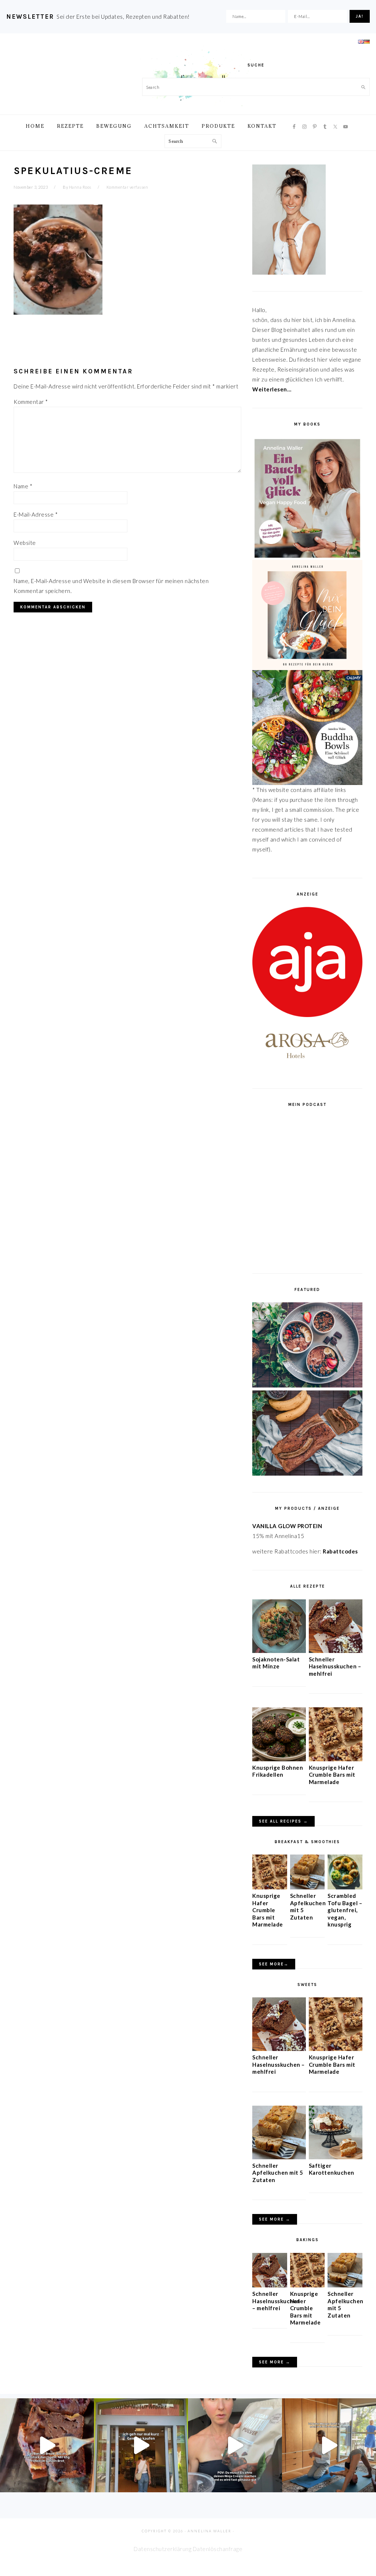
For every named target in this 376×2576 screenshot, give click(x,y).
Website (25, 543)
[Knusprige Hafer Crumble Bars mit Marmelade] (336, 1759)
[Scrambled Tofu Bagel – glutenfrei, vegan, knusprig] (345, 1887)
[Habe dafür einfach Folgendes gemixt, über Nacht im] (235, 2445)
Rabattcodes (341, 1551)
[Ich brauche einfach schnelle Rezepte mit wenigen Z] (47, 2445)
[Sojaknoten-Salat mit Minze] (279, 1651)
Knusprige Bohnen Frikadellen (278, 1771)
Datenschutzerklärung (162, 2549)
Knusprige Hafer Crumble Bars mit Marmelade (332, 1775)
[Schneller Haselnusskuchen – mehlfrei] (336, 1651)
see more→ (274, 1964)
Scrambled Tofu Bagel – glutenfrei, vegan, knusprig (345, 1910)
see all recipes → (283, 1821)
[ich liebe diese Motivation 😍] (329, 2445)
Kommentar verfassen (127, 187)
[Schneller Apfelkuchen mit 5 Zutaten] (308, 1887)
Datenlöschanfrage (218, 2549)
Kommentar (31, 402)
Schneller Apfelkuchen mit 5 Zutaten (278, 2173)
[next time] (141, 2445)
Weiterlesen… (272, 389)
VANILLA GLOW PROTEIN (287, 1526)
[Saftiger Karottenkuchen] (336, 2157)
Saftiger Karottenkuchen (332, 2169)
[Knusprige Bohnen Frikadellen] (279, 1759)
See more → (275, 2219)
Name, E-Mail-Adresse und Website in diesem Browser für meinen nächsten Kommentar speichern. (111, 586)
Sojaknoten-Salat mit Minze (276, 1663)
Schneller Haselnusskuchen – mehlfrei (335, 1666)
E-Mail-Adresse (36, 514)
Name (23, 486)
